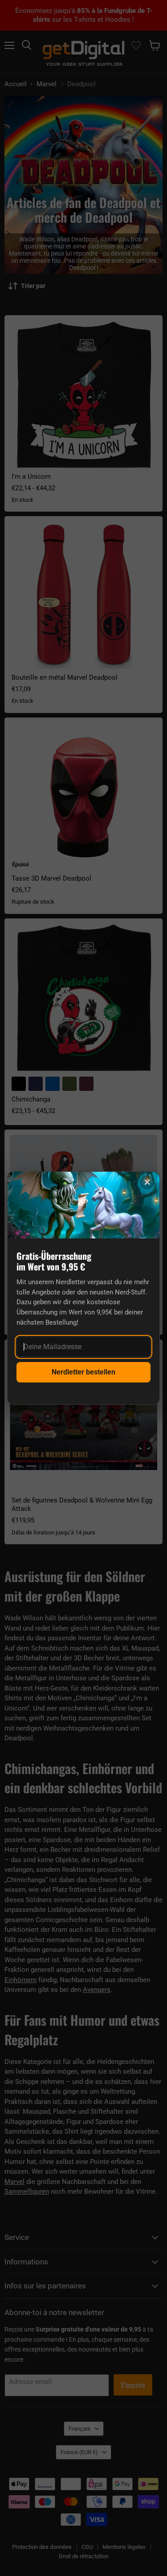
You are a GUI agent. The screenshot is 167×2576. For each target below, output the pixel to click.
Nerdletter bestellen (83, 1372)
